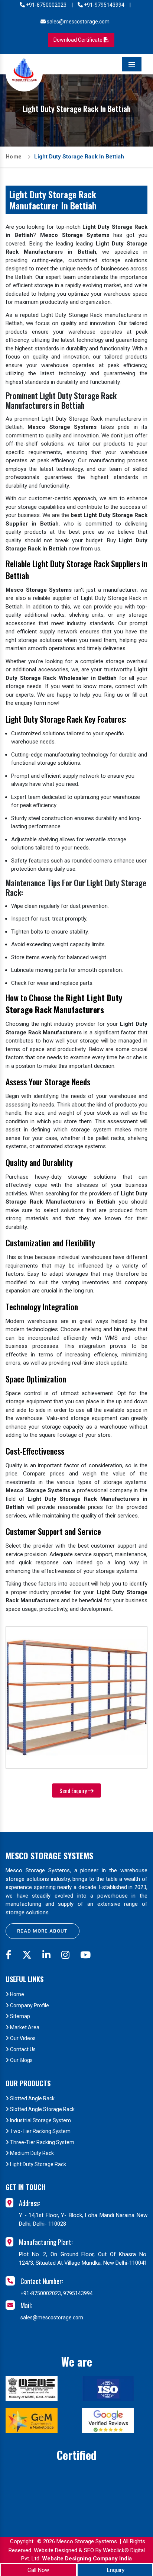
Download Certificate (79, 40)
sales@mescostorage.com (78, 22)
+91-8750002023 (46, 5)
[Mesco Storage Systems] (24, 73)
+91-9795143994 (104, 5)
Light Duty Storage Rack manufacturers (91, 419)
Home (14, 157)
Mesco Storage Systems (49, 1856)
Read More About (43, 1931)
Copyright (22, 2541)
